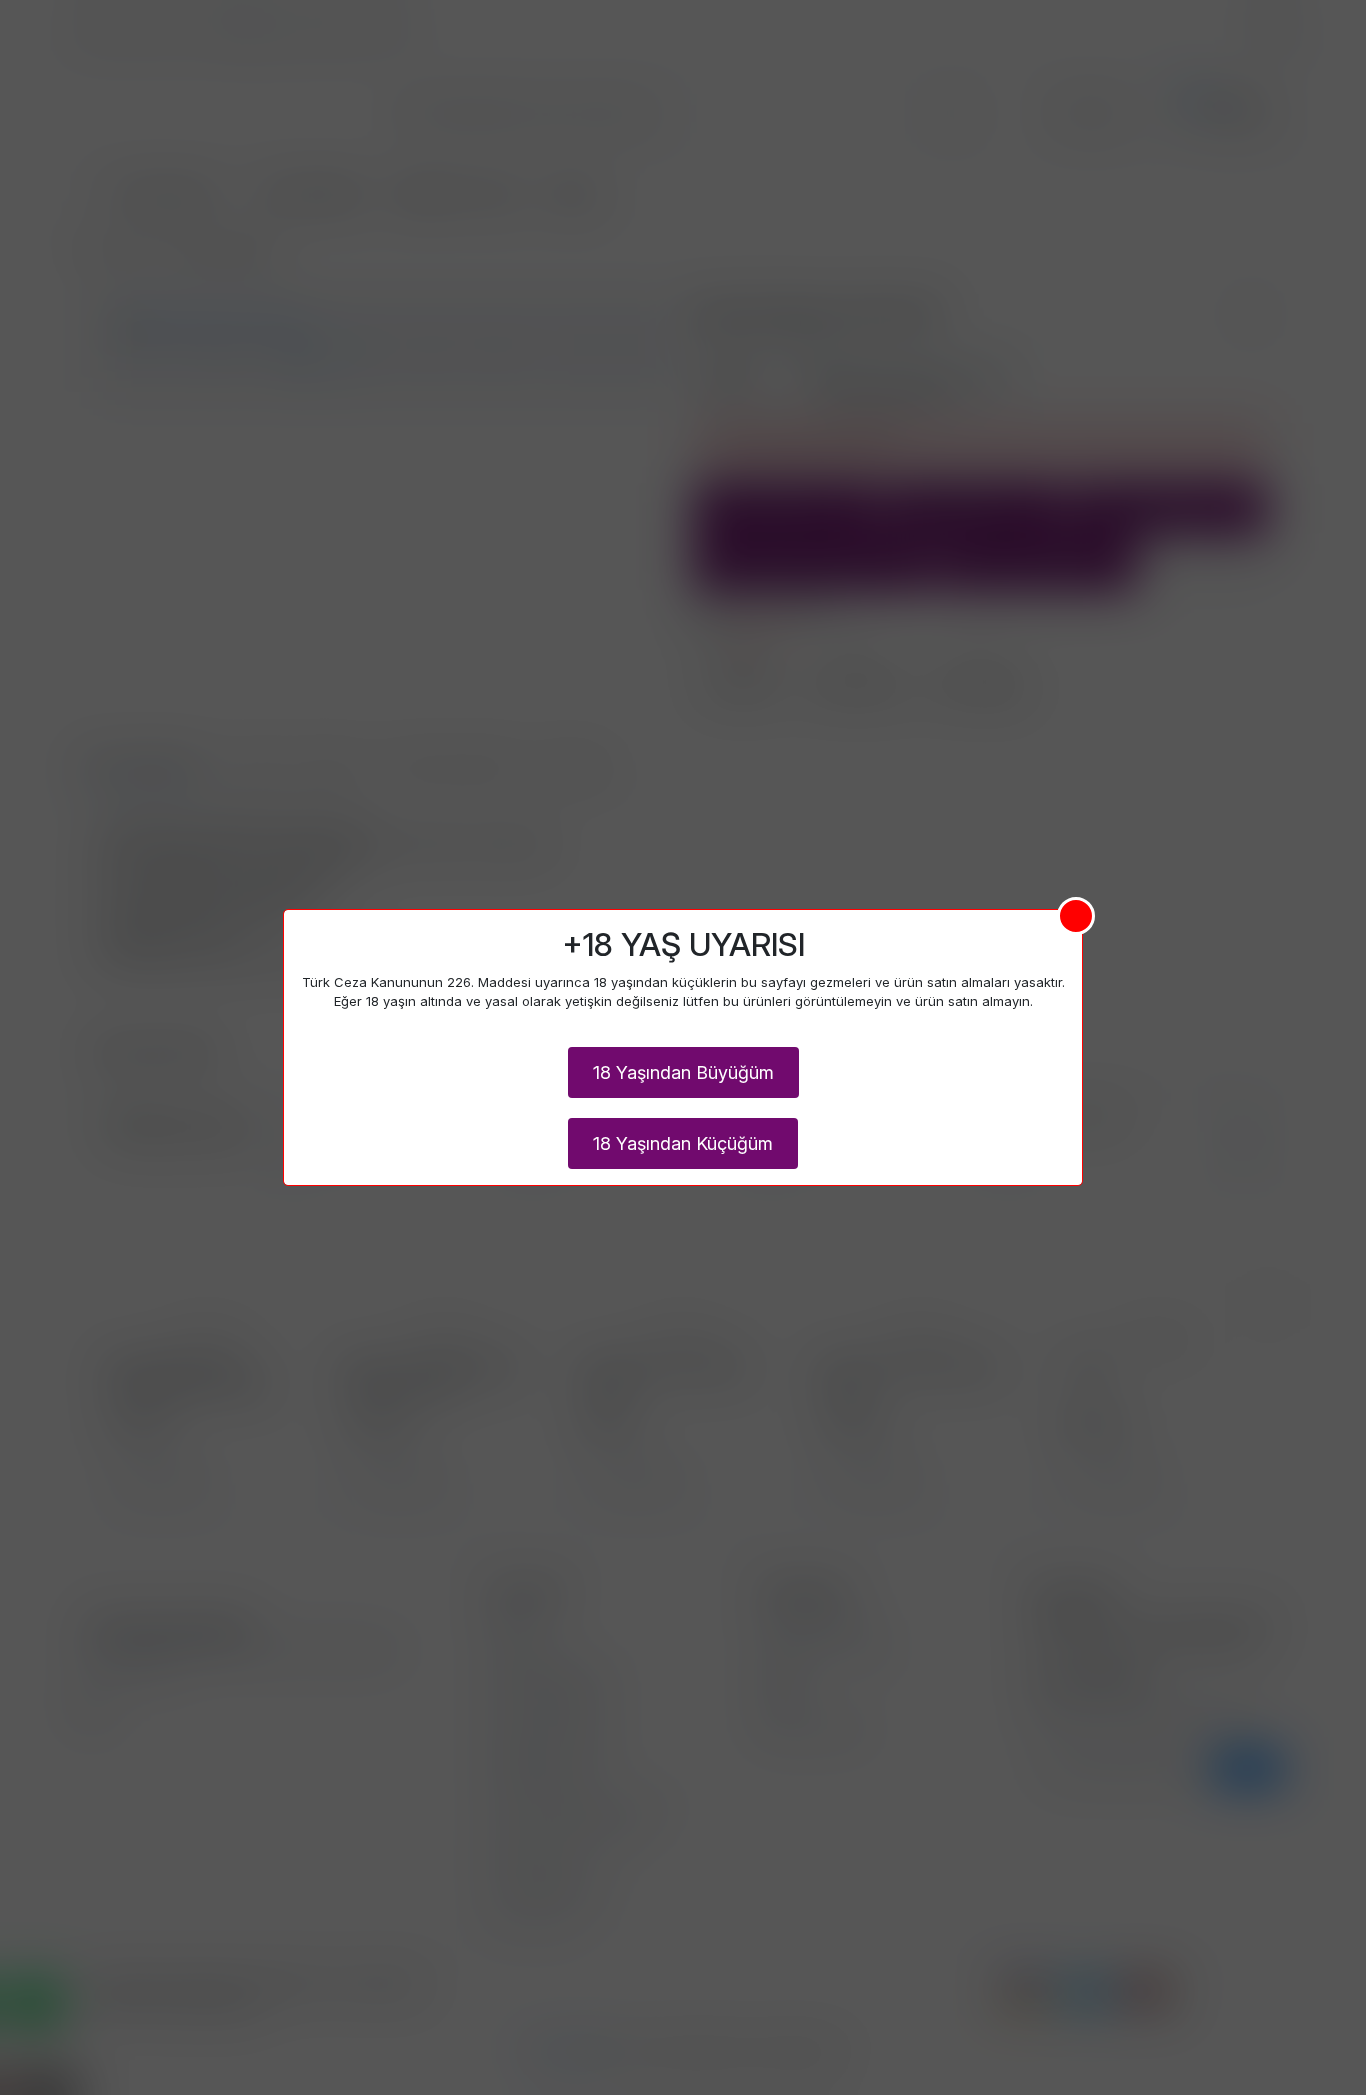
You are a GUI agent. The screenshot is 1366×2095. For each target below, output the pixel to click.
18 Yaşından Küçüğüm (683, 1143)
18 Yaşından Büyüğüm (683, 1072)
